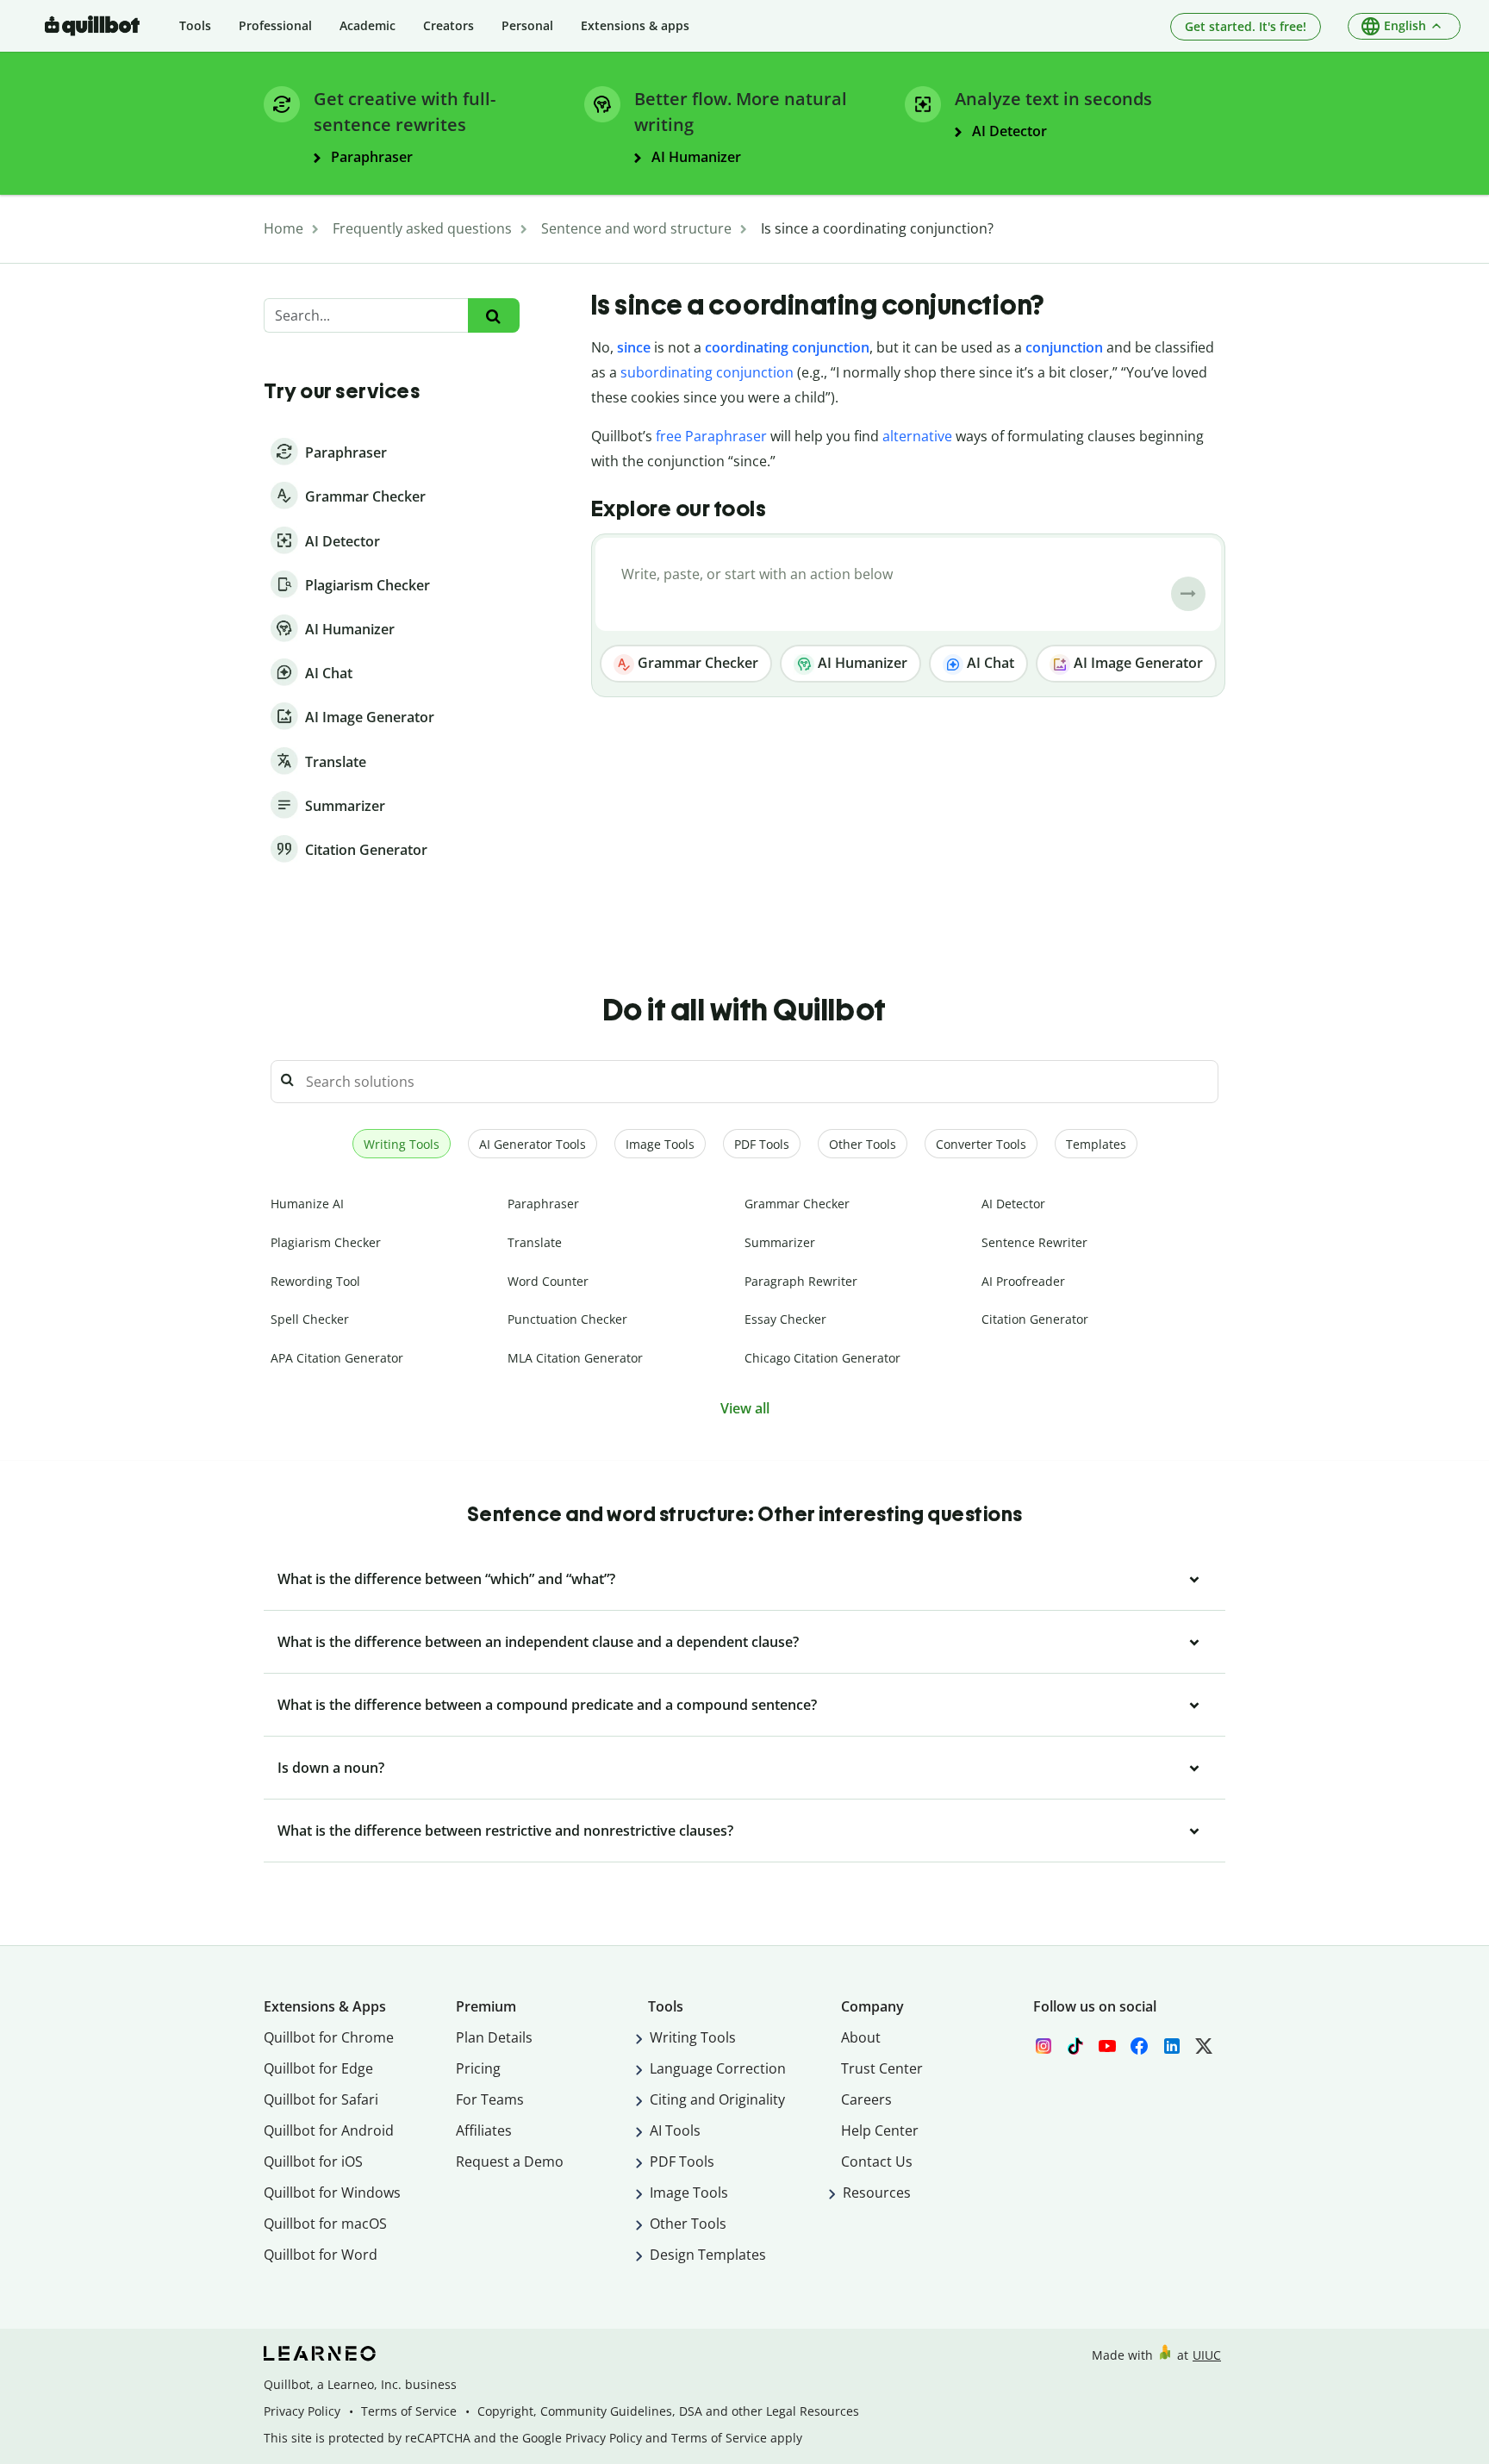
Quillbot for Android (329, 2130)
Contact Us (877, 2161)
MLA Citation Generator (575, 1358)
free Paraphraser (711, 436)
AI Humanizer (861, 663)
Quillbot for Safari (321, 2099)
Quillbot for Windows (332, 2193)
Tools (195, 25)
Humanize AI (307, 1204)
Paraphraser (543, 1204)
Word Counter (548, 1281)
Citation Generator (1035, 1319)
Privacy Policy (302, 2411)
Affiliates (484, 2130)
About (861, 2037)
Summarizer (780, 1242)
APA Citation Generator (337, 1358)
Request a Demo (510, 2161)
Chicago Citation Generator (822, 1358)
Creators (449, 25)
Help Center (880, 2130)
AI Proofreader (1023, 1281)
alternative (917, 436)
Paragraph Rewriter (801, 1281)
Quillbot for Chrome (329, 2037)
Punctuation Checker (567, 1319)
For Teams (490, 2099)
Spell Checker (310, 1319)
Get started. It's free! (1246, 26)
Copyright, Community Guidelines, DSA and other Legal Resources (668, 2411)
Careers (866, 2099)
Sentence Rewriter (1034, 1242)
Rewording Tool (315, 1281)
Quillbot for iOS (313, 2161)
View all (745, 1408)
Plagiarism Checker (326, 1242)
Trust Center (882, 2068)
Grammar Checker (696, 663)
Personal (527, 25)
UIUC (1207, 2355)
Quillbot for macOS (325, 2224)
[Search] (493, 316)
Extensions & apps (635, 25)
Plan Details (494, 2037)
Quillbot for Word (321, 2255)
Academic (368, 25)
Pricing (478, 2068)
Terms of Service (409, 2411)
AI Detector (1013, 1204)
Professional (275, 25)
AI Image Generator (1137, 663)
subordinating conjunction (707, 372)
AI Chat (989, 663)
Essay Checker (785, 1319)
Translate (535, 1242)
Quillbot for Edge (318, 2068)
